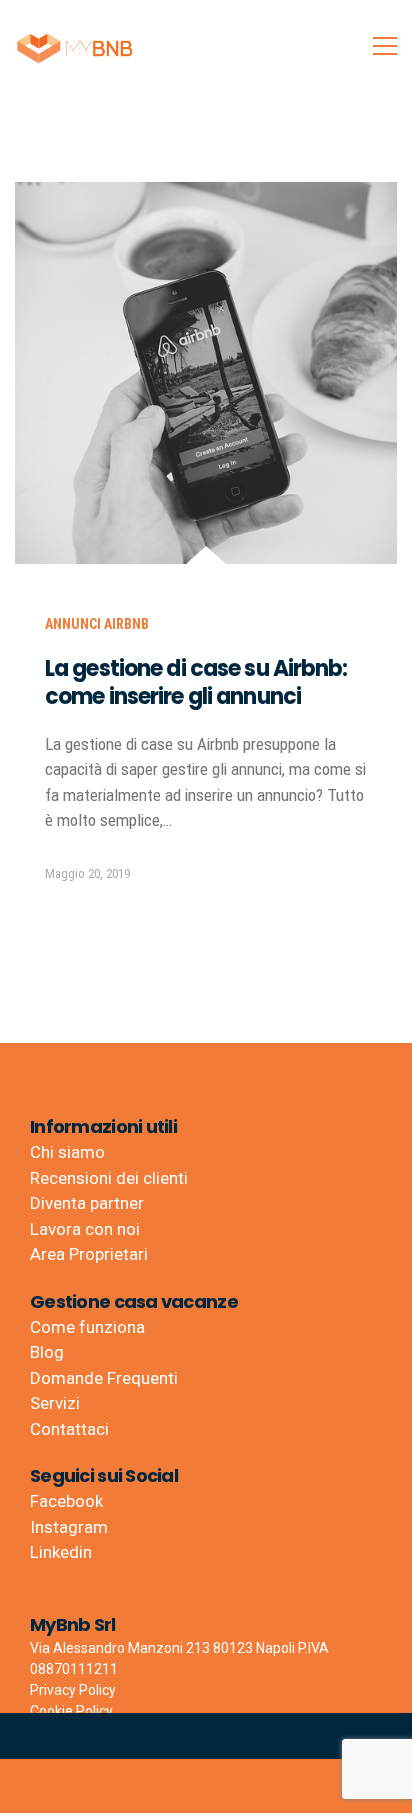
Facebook (66, 1501)
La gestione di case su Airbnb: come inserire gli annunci (196, 683)
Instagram (69, 1527)
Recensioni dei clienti (109, 1178)
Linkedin (61, 1552)
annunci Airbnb (97, 624)
